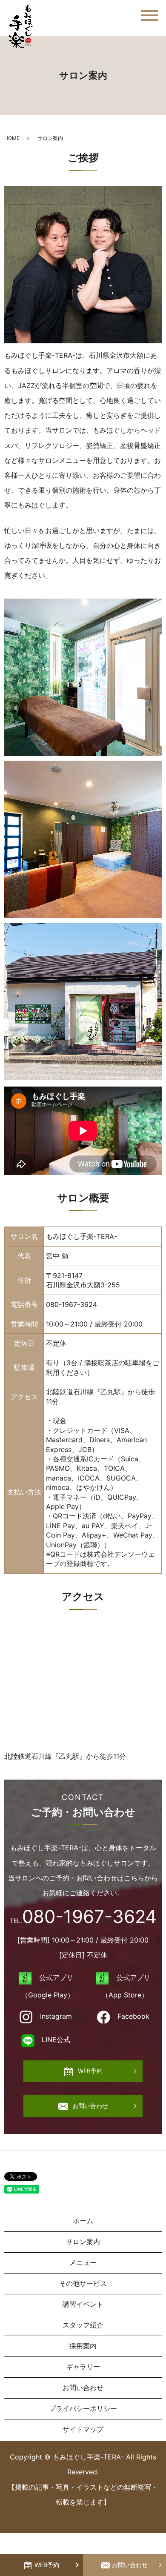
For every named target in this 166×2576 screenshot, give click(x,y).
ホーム (83, 2221)
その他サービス (83, 2283)
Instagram (56, 2016)
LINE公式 (56, 2040)
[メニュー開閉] (149, 16)
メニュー (83, 2262)
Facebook (133, 2016)
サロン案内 (83, 2242)
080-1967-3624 (72, 1304)
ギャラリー (83, 2367)
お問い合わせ (130, 2565)
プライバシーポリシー (83, 2408)
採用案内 (83, 2346)
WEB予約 (47, 2565)
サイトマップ (83, 2429)
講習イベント (83, 2304)
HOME (12, 138)
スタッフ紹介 (83, 2325)
